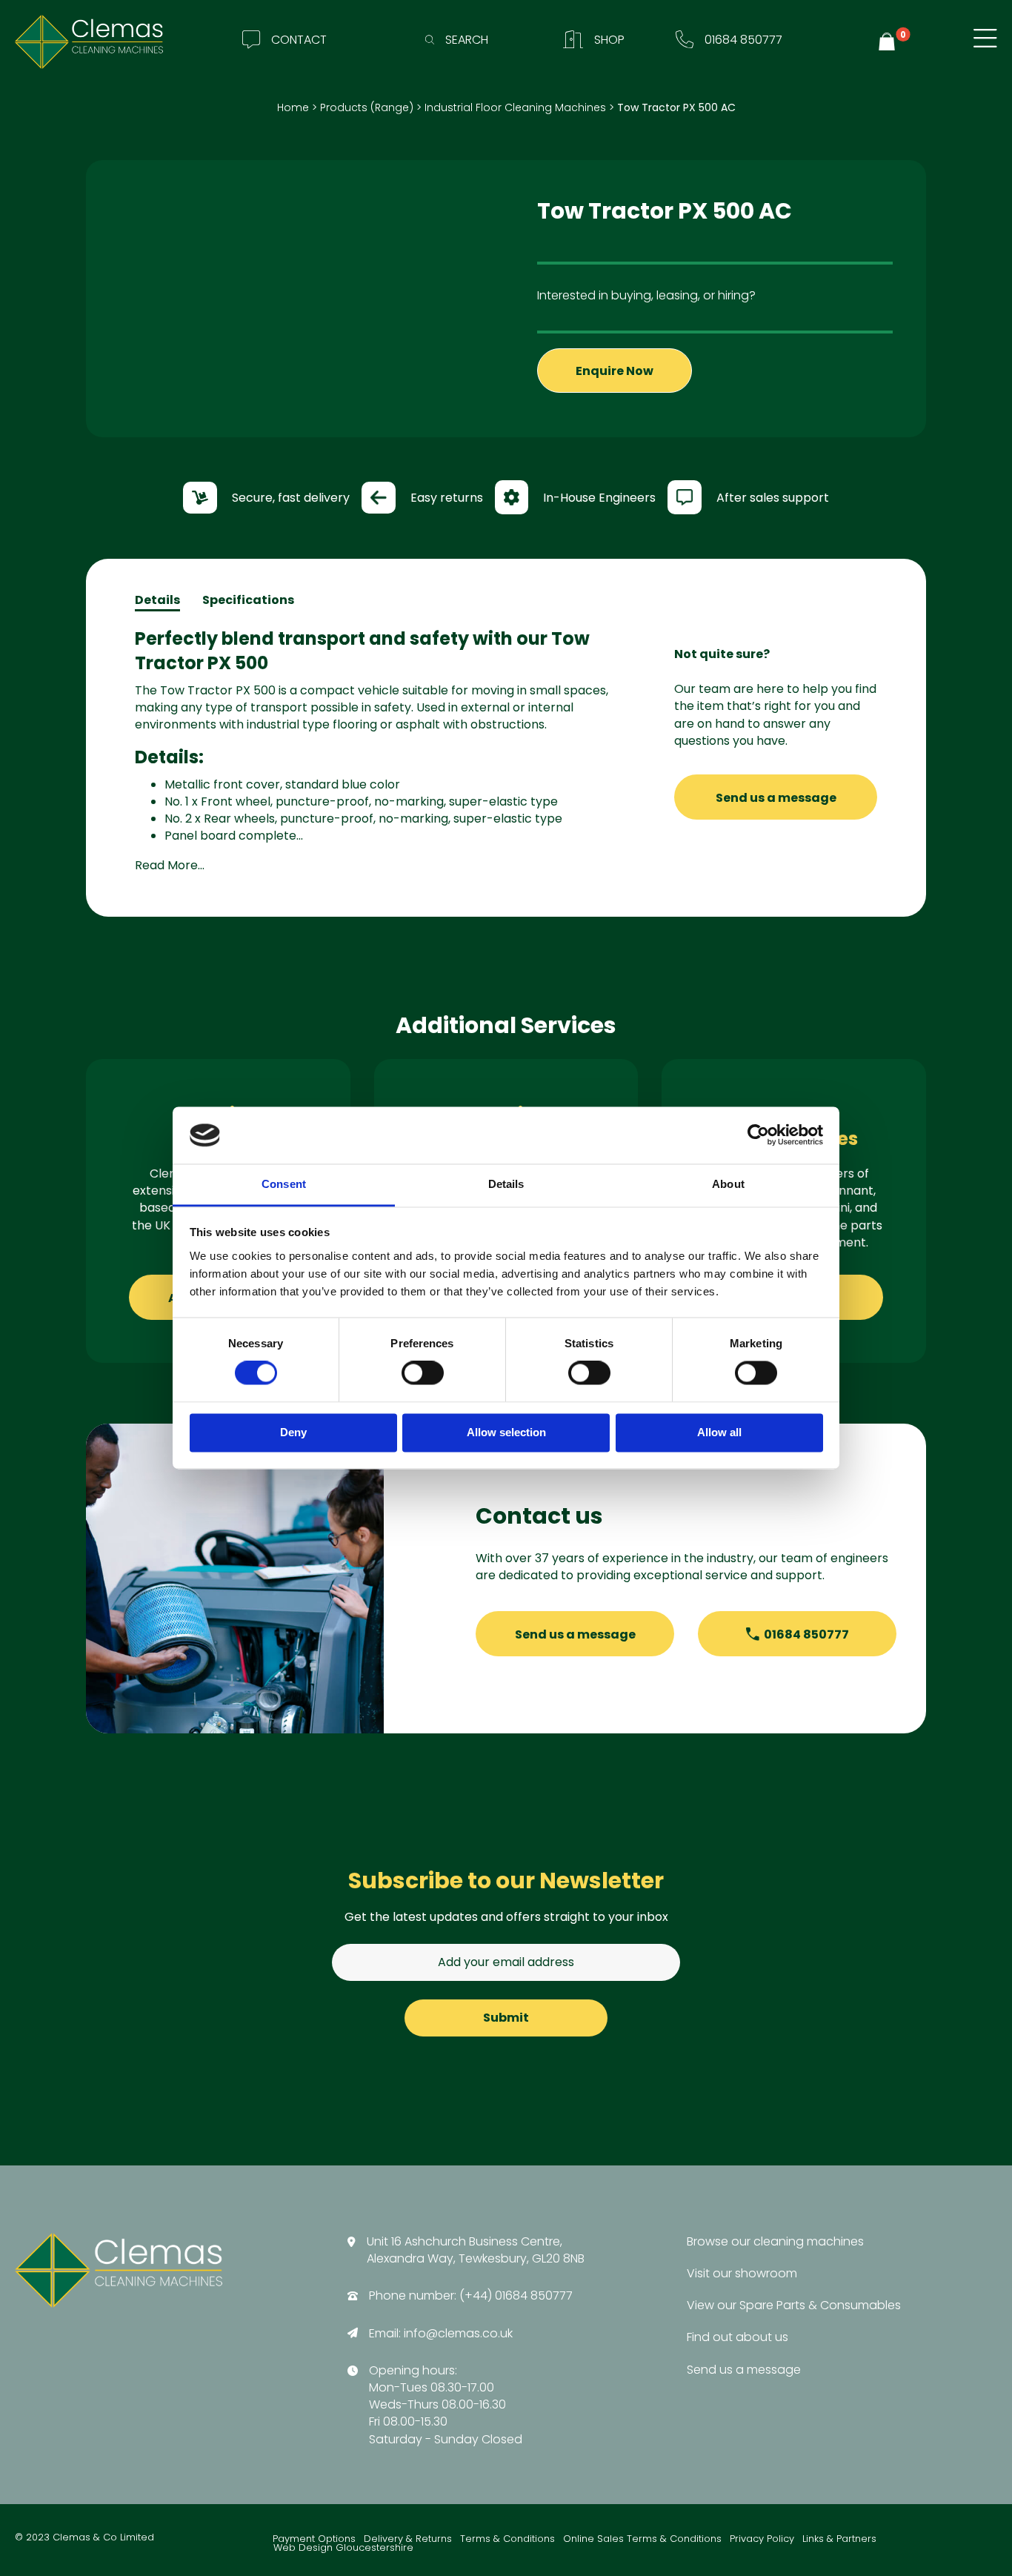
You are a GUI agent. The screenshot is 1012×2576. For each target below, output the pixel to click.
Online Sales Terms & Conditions (642, 2539)
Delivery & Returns (408, 2539)
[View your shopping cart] (889, 42)
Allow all (719, 1432)
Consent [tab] (284, 1184)
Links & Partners (839, 2539)
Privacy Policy (762, 2539)
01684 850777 (806, 1634)
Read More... (170, 865)
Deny (293, 1432)
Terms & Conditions (507, 2539)
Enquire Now (615, 371)
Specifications (248, 600)
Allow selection (506, 1432)
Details (157, 600)
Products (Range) (367, 107)
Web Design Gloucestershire (343, 2548)
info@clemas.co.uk (458, 2333)
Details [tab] (506, 1184)
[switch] (423, 1373)
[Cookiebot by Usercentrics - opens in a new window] (758, 1135)
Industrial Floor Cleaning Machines (515, 107)
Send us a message (776, 798)
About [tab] (728, 1184)
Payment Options (314, 2539)
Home (293, 107)
